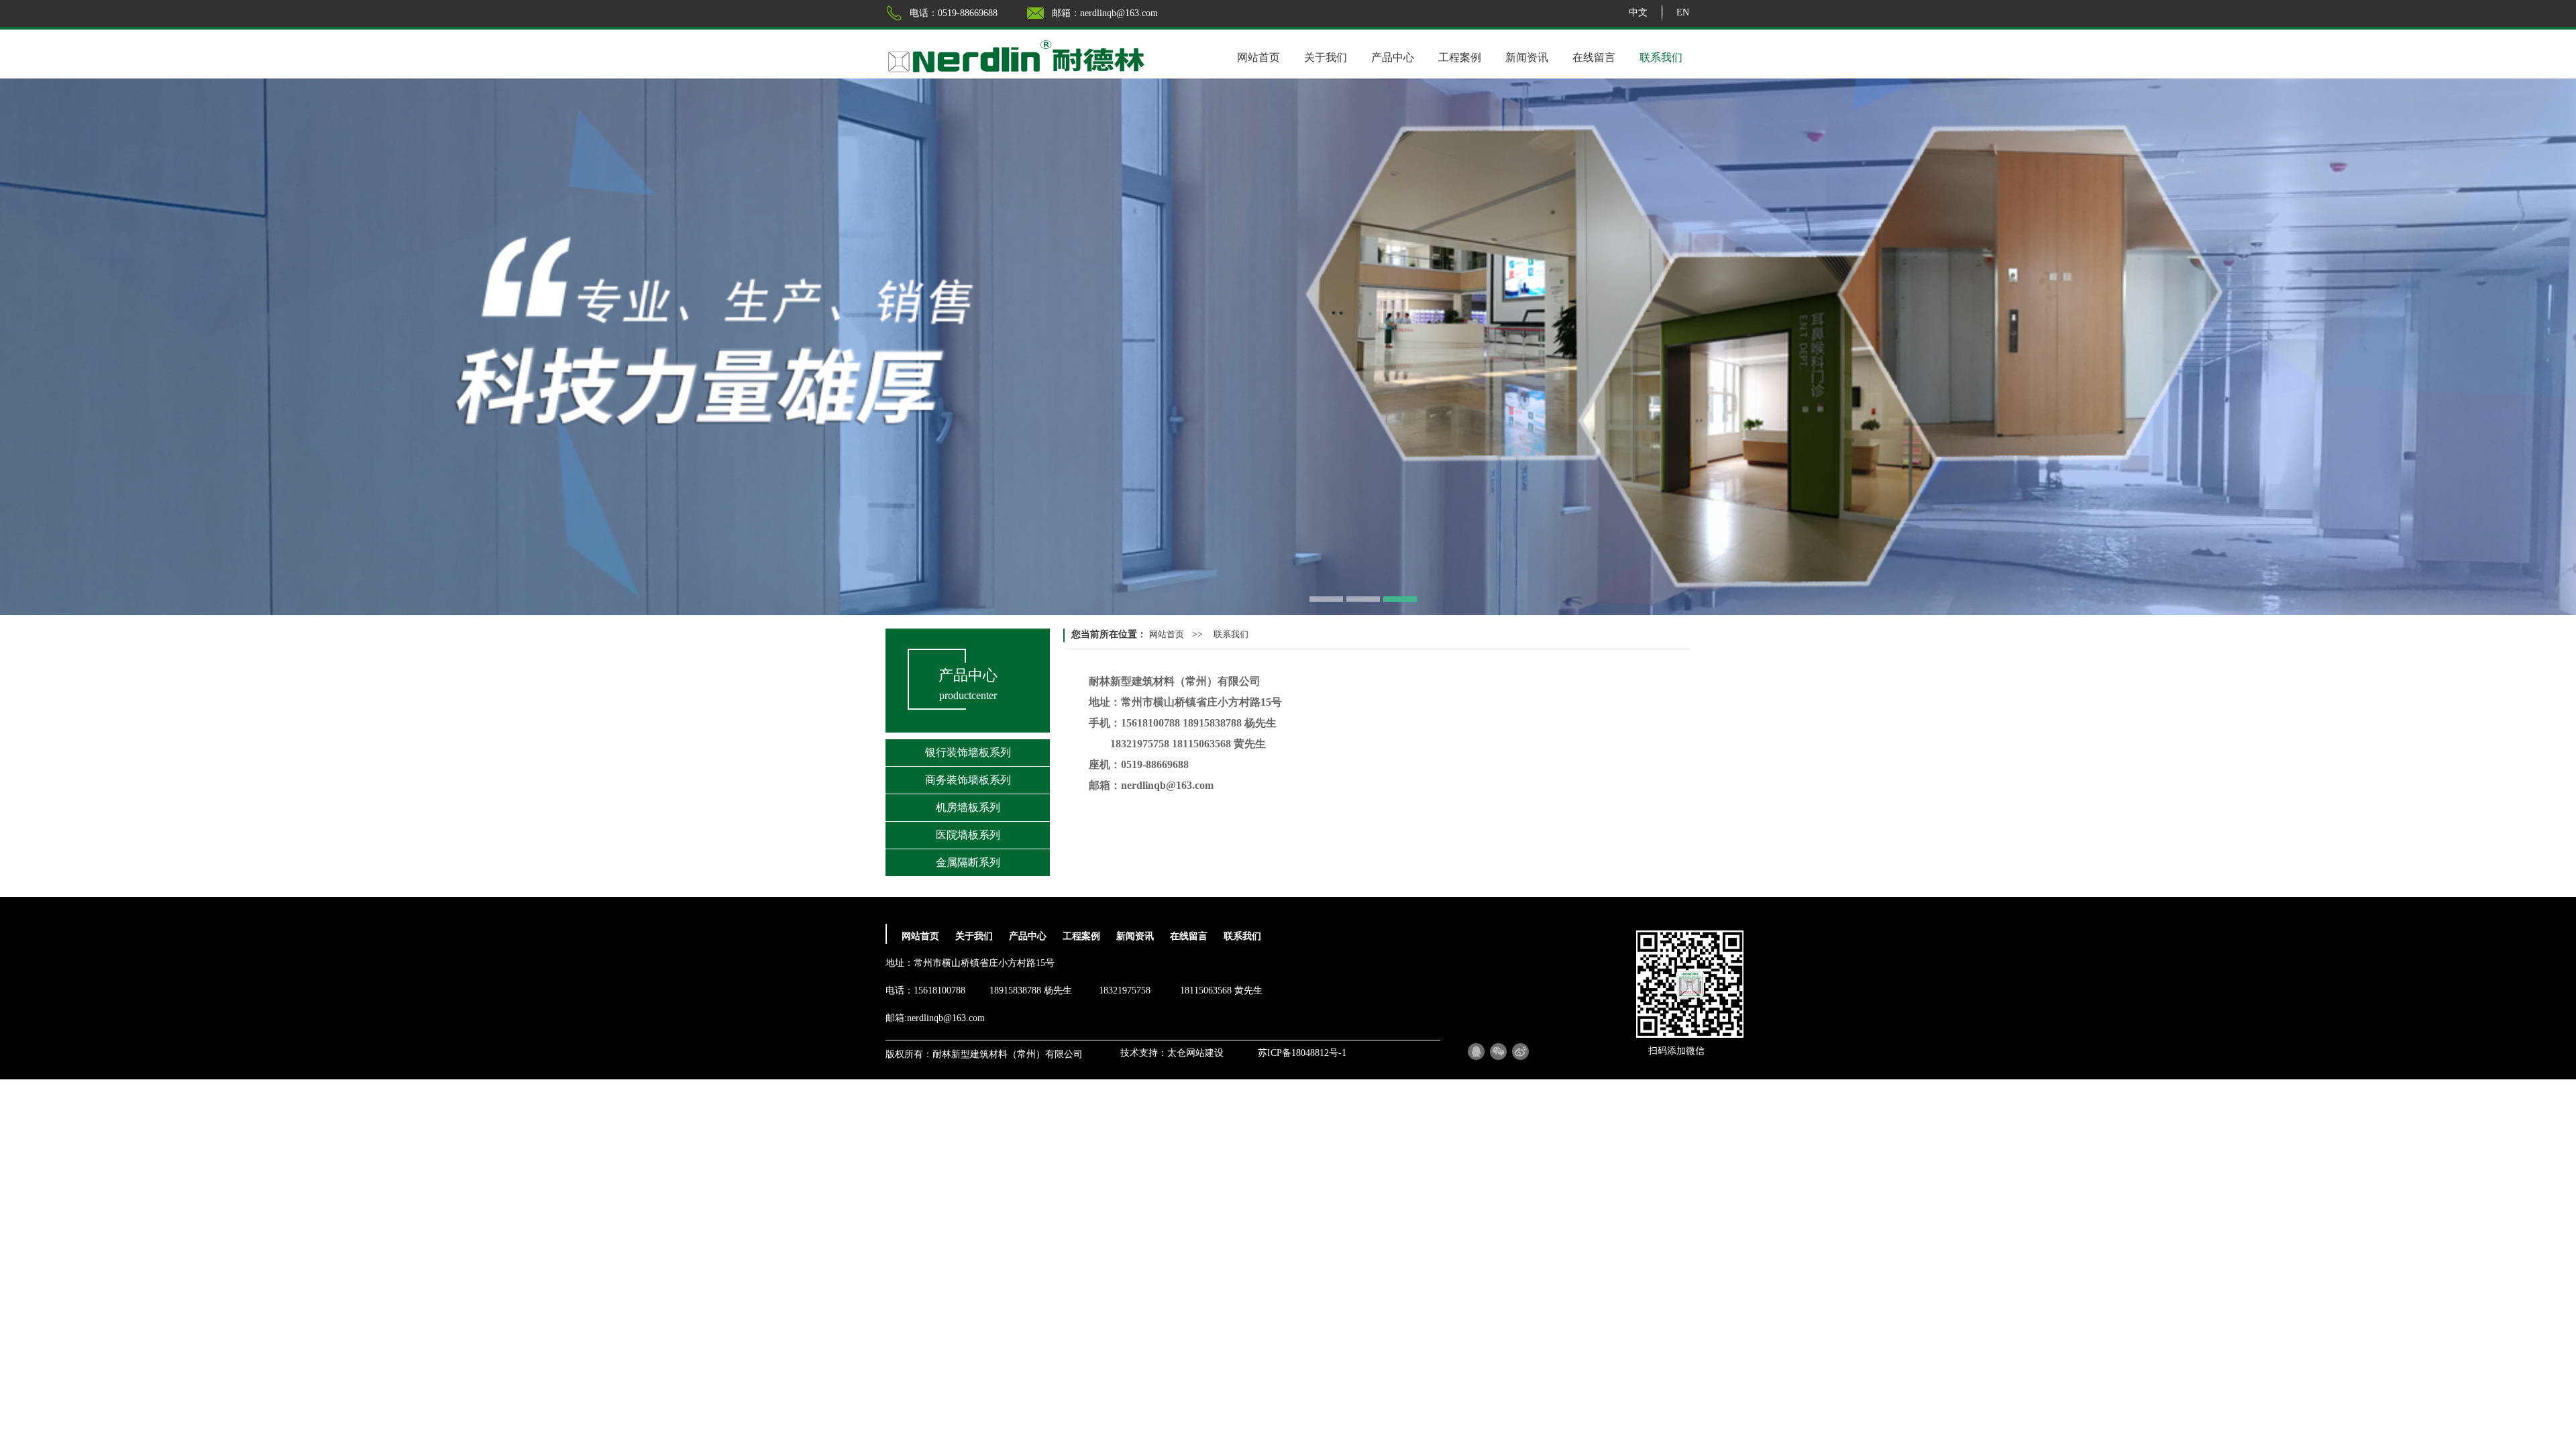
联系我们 (1661, 57)
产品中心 (1393, 57)
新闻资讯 (1527, 57)
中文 (1638, 12)
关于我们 (1326, 57)
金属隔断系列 (968, 862)
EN (1683, 12)
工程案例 (1460, 57)
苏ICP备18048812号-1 (1302, 1053)
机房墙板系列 (968, 807)
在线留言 (1594, 57)
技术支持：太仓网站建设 (1172, 1053)
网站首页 (1258, 57)
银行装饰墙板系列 (968, 752)
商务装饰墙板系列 (968, 780)
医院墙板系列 (968, 835)
